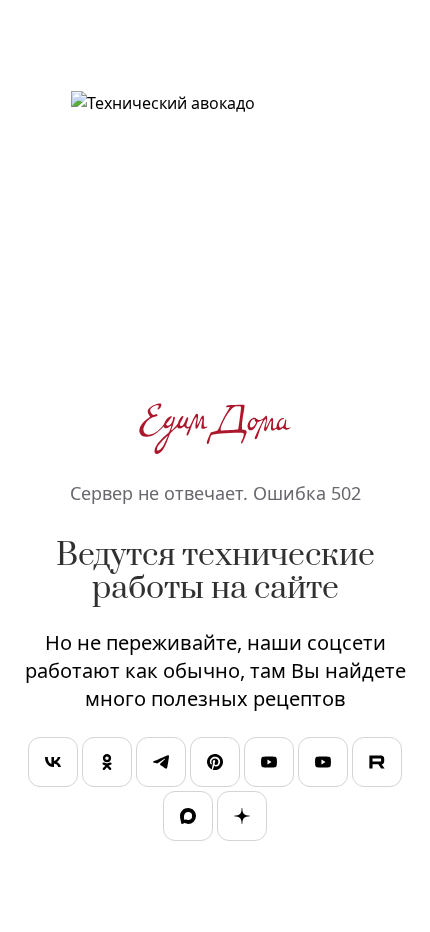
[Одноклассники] (107, 764)
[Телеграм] (161, 764)
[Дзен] (242, 818)
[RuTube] (377, 764)
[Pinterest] (215, 764)
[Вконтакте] (53, 764)
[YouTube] (269, 764)
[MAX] (188, 818)
